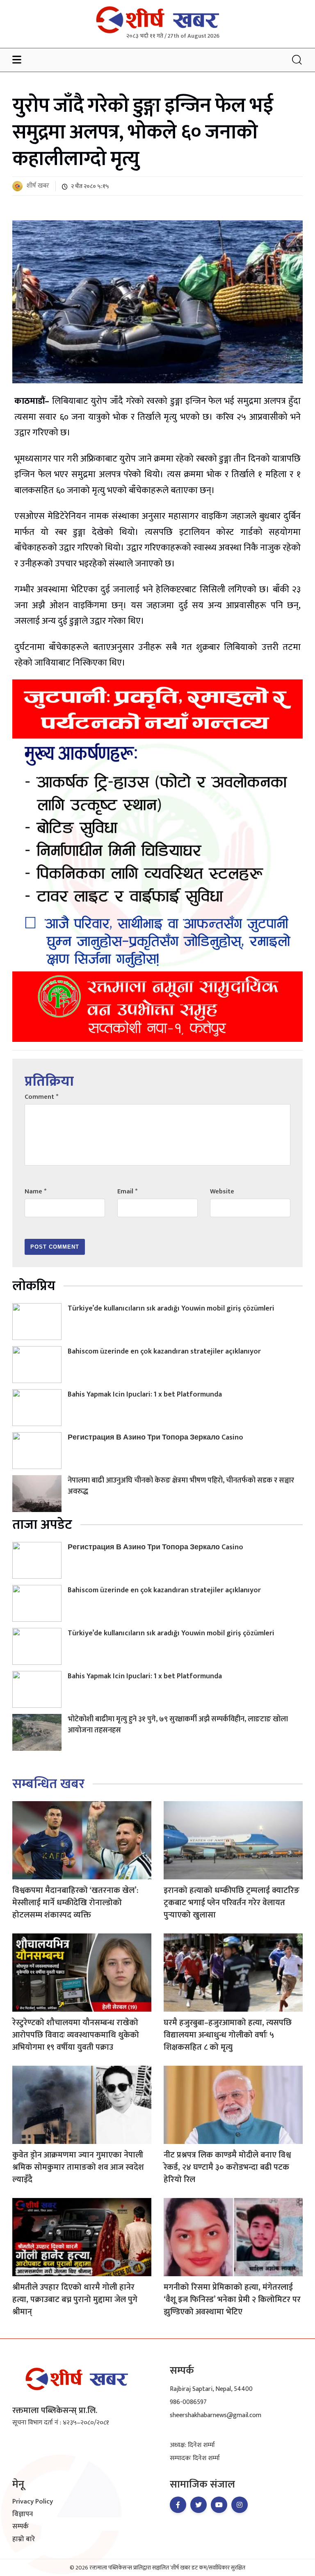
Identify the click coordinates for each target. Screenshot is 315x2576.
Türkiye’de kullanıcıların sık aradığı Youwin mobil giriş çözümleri (171, 1308)
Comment (41, 1097)
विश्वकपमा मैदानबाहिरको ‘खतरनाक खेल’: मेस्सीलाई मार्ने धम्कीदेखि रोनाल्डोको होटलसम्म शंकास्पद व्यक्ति (75, 1903)
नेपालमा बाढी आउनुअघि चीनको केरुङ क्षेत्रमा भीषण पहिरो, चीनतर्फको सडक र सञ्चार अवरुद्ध (181, 1486)
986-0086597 (188, 2402)
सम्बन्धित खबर (48, 1784)
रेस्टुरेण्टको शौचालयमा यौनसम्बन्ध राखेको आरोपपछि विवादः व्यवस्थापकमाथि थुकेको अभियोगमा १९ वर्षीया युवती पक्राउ (76, 2035)
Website (222, 1192)
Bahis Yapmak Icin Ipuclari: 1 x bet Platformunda (145, 1394)
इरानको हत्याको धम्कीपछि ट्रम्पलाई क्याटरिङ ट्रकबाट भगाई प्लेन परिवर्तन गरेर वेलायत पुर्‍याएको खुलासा (232, 1903)
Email (127, 1192)
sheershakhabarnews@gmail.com (216, 2415)
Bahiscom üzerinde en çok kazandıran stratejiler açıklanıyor (164, 1351)
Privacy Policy (33, 2502)
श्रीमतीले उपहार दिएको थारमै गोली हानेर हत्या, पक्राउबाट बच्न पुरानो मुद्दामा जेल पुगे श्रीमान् (75, 2300)
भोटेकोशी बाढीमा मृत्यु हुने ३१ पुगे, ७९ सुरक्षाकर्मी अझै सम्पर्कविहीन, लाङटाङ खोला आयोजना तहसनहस (178, 1725)
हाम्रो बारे (24, 2540)
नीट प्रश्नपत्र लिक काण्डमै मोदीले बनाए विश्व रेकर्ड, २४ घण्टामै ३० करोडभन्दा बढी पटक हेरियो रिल (227, 2167)
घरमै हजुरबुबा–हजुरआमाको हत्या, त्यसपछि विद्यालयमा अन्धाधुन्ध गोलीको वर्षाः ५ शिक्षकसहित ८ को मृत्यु (228, 2035)
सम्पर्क (21, 2527)
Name (35, 1192)
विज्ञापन (23, 2515)
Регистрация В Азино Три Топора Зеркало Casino (155, 1437)
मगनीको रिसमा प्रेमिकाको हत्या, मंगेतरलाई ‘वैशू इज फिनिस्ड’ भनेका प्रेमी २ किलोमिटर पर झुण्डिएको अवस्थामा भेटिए (232, 2300)
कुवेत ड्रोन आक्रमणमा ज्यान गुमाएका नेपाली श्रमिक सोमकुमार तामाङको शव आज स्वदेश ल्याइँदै (78, 2167)
